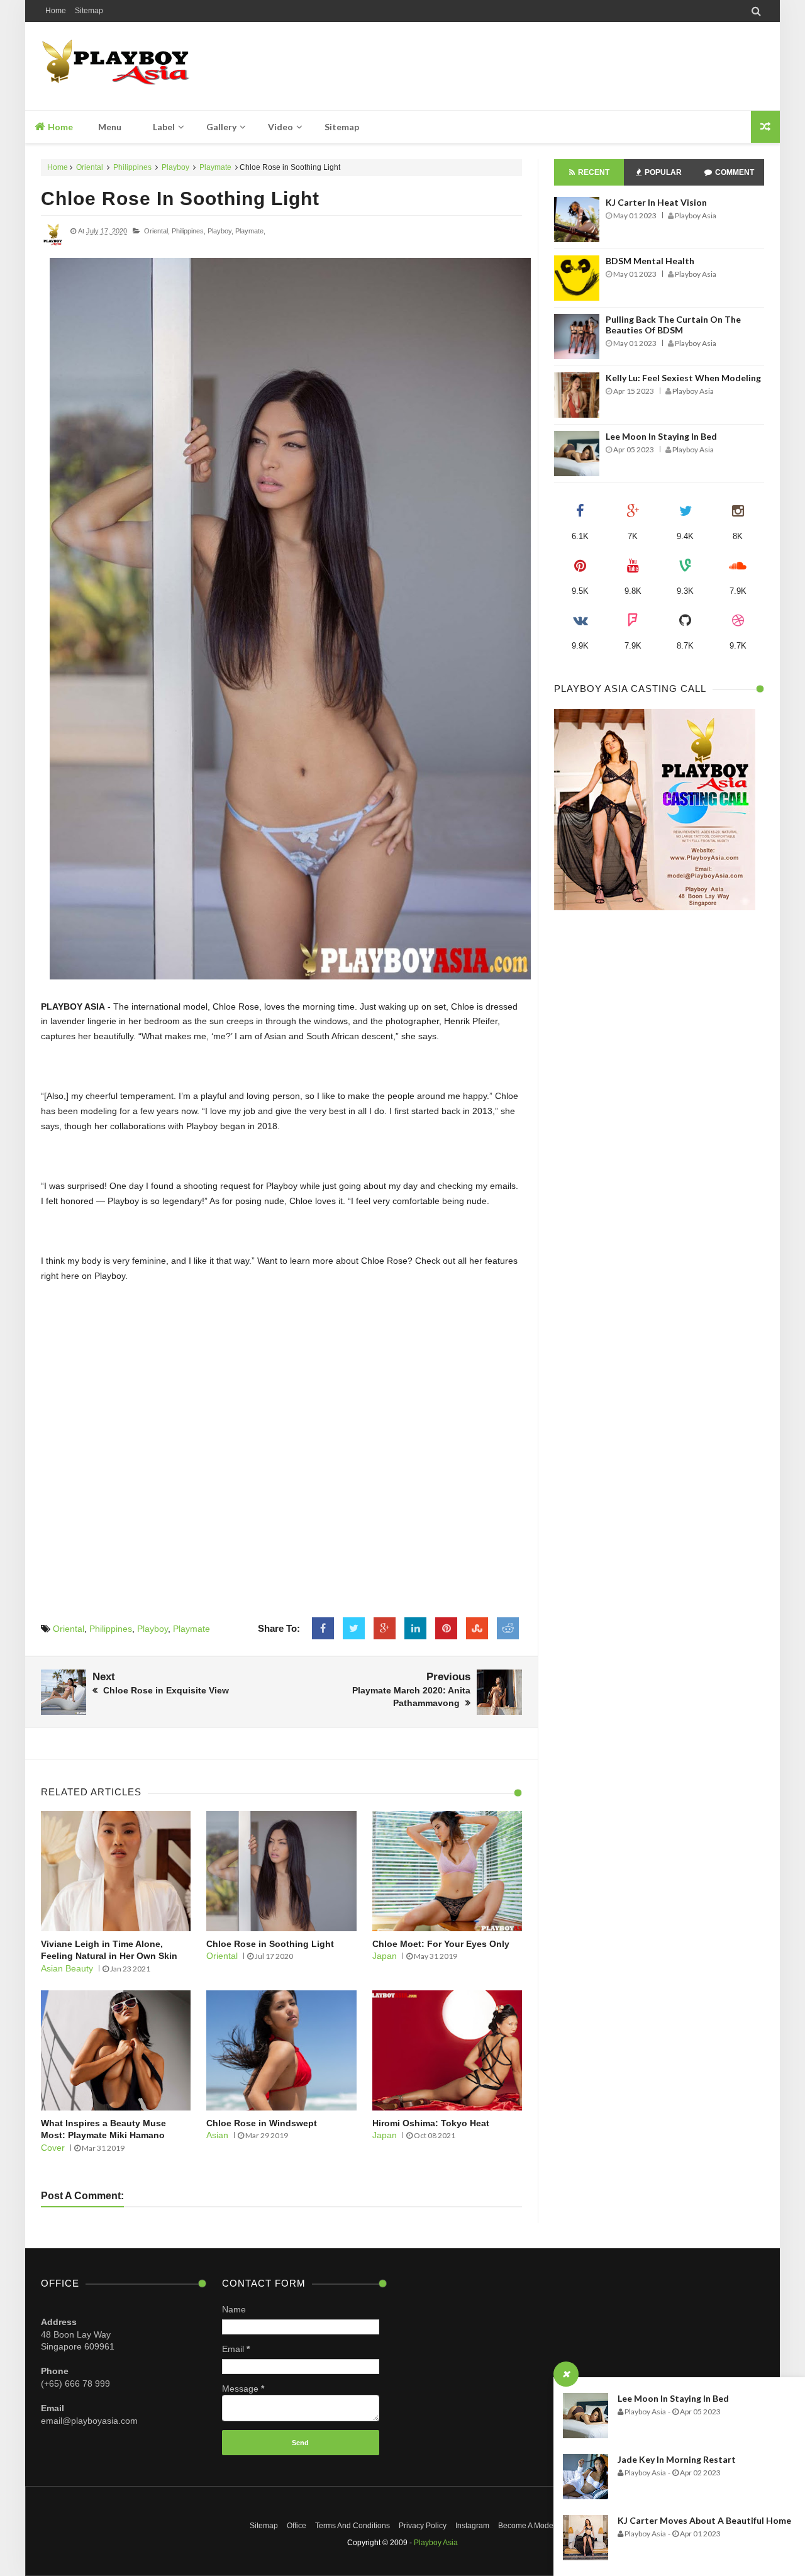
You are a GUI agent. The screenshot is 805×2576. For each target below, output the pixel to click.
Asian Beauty (67, 1968)
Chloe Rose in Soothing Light (180, 198)
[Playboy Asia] (130, 66)
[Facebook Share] (323, 1629)
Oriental (90, 167)
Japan (385, 1956)
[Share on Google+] (385, 1629)
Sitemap (89, 11)
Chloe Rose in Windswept (262, 2123)
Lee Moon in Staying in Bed (673, 2398)
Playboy (175, 167)
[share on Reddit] (508, 1629)
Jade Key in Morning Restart (677, 2459)
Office (297, 2526)
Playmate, (250, 231)
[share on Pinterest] (446, 1629)
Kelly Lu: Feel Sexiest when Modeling (683, 378)
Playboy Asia (436, 2543)
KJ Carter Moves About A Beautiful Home (704, 2520)
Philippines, (189, 231)
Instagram (472, 2526)
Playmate (215, 167)
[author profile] (53, 245)
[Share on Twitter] (354, 1629)
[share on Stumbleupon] (477, 1629)
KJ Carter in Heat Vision (656, 202)
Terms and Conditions (353, 2526)
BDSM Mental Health (650, 261)
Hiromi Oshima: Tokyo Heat (431, 2123)
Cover (53, 2148)
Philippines (132, 167)
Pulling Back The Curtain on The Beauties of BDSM (673, 325)
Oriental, (157, 231)
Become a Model (527, 2526)
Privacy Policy (423, 2526)
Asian (217, 2135)
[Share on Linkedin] (415, 1629)
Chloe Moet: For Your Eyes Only (441, 1944)
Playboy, (220, 231)
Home (56, 11)
